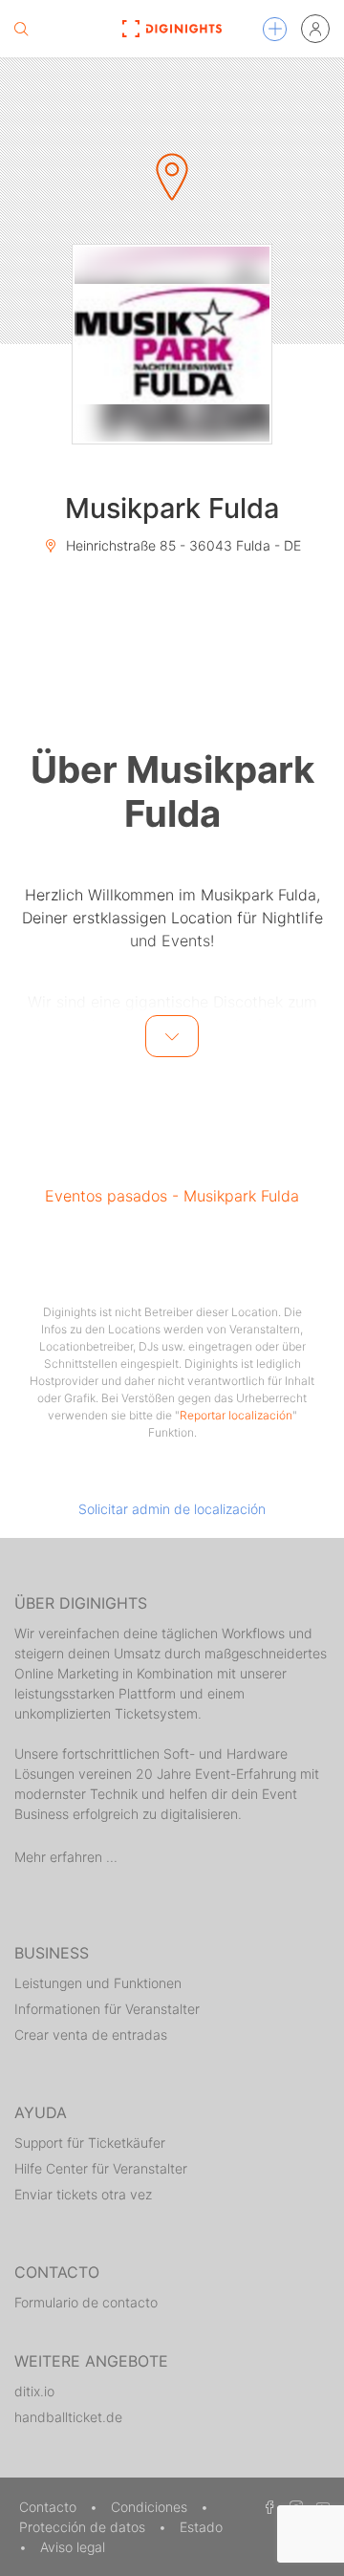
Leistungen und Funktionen (98, 1983)
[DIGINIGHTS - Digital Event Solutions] (172, 29)
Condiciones (151, 2507)
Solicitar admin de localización (172, 1509)
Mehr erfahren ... (66, 1857)
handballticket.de (68, 2417)
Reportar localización (236, 1415)
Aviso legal (73, 2547)
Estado (201, 2527)
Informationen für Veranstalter (107, 2009)
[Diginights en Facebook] (267, 2507)
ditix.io (34, 2391)
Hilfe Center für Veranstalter (101, 2168)
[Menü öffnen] (275, 29)
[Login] (315, 29)
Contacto (50, 2507)
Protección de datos (84, 2527)
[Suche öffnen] (21, 29)
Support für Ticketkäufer (90, 2143)
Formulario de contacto (86, 2302)
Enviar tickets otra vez (83, 2194)
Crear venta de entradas (91, 2035)
